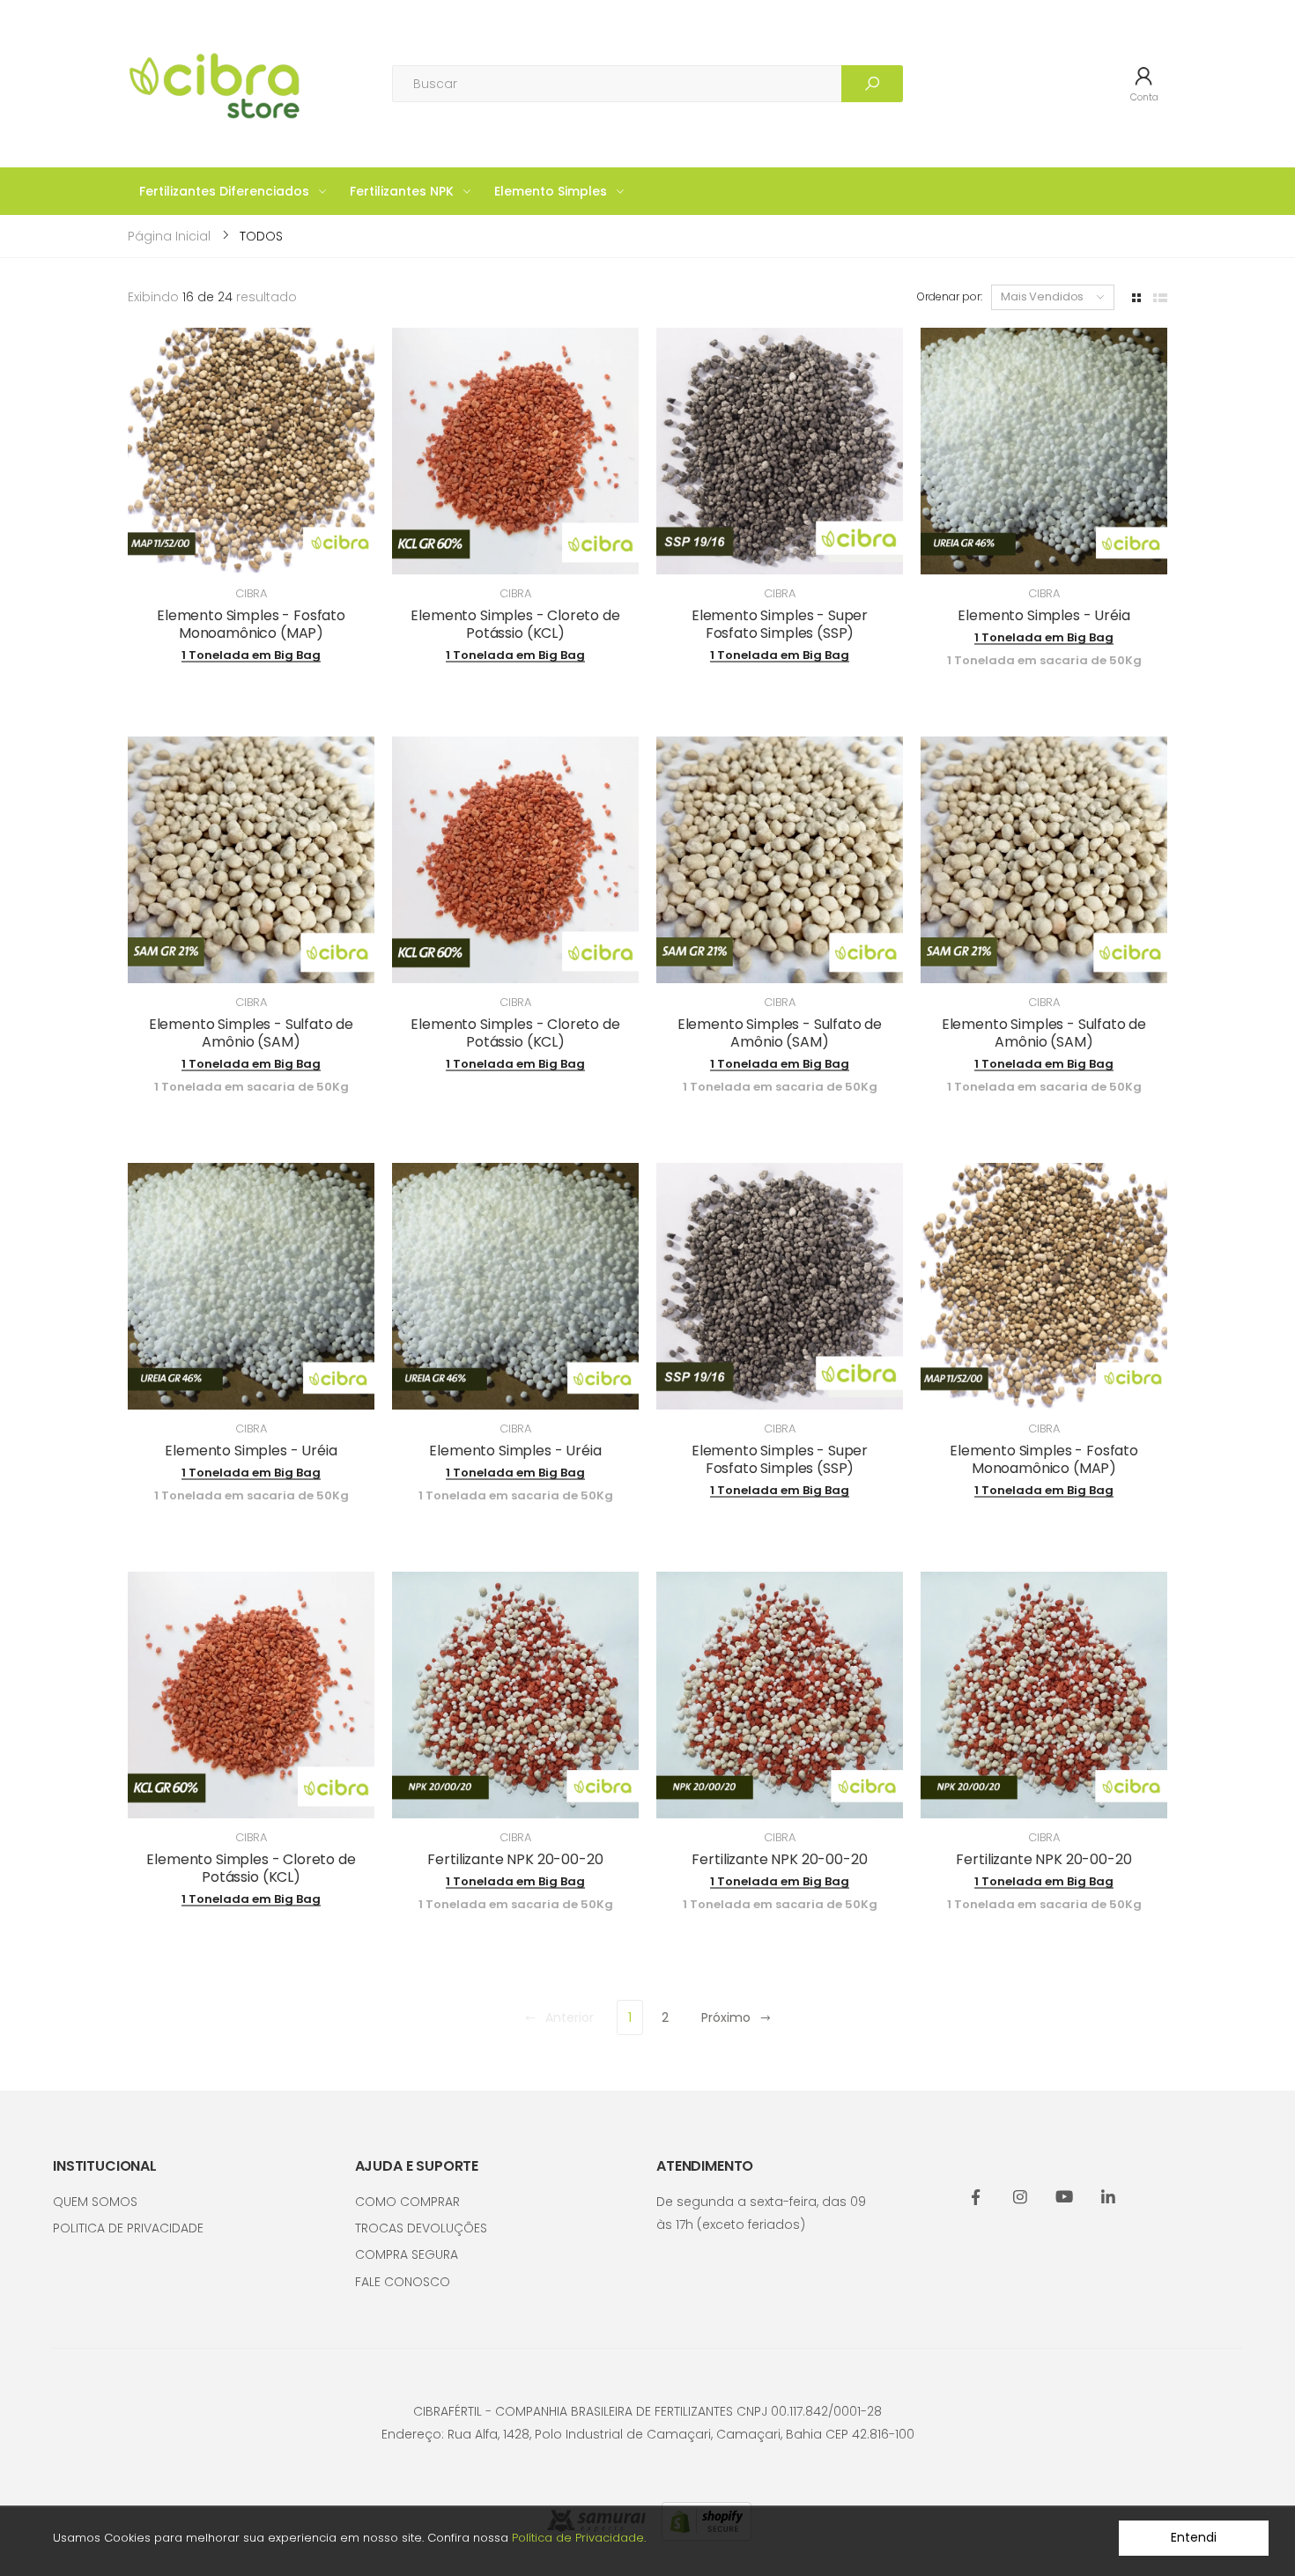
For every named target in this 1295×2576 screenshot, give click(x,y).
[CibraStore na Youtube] (1064, 2198)
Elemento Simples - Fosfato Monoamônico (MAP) (251, 624)
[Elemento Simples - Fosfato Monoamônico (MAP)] (251, 451)
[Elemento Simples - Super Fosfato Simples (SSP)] (780, 451)
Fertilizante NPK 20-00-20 (515, 1859)
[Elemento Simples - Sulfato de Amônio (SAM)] (251, 860)
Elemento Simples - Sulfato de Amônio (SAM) (251, 1033)
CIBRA (251, 593)
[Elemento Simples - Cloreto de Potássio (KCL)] (515, 451)
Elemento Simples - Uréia (1043, 615)
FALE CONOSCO (403, 2282)
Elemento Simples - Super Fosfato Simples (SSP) (780, 624)
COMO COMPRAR (407, 2202)
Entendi (1193, 2537)
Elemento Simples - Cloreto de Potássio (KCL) (515, 624)
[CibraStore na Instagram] (1020, 2198)
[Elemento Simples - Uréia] (1044, 451)
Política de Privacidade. (579, 2538)
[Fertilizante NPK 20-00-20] (515, 1695)
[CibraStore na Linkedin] (1108, 2198)
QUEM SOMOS (95, 2202)
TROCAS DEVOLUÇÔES (421, 2228)
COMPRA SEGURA (407, 2254)
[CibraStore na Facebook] (976, 2198)
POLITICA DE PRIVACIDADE (128, 2228)
